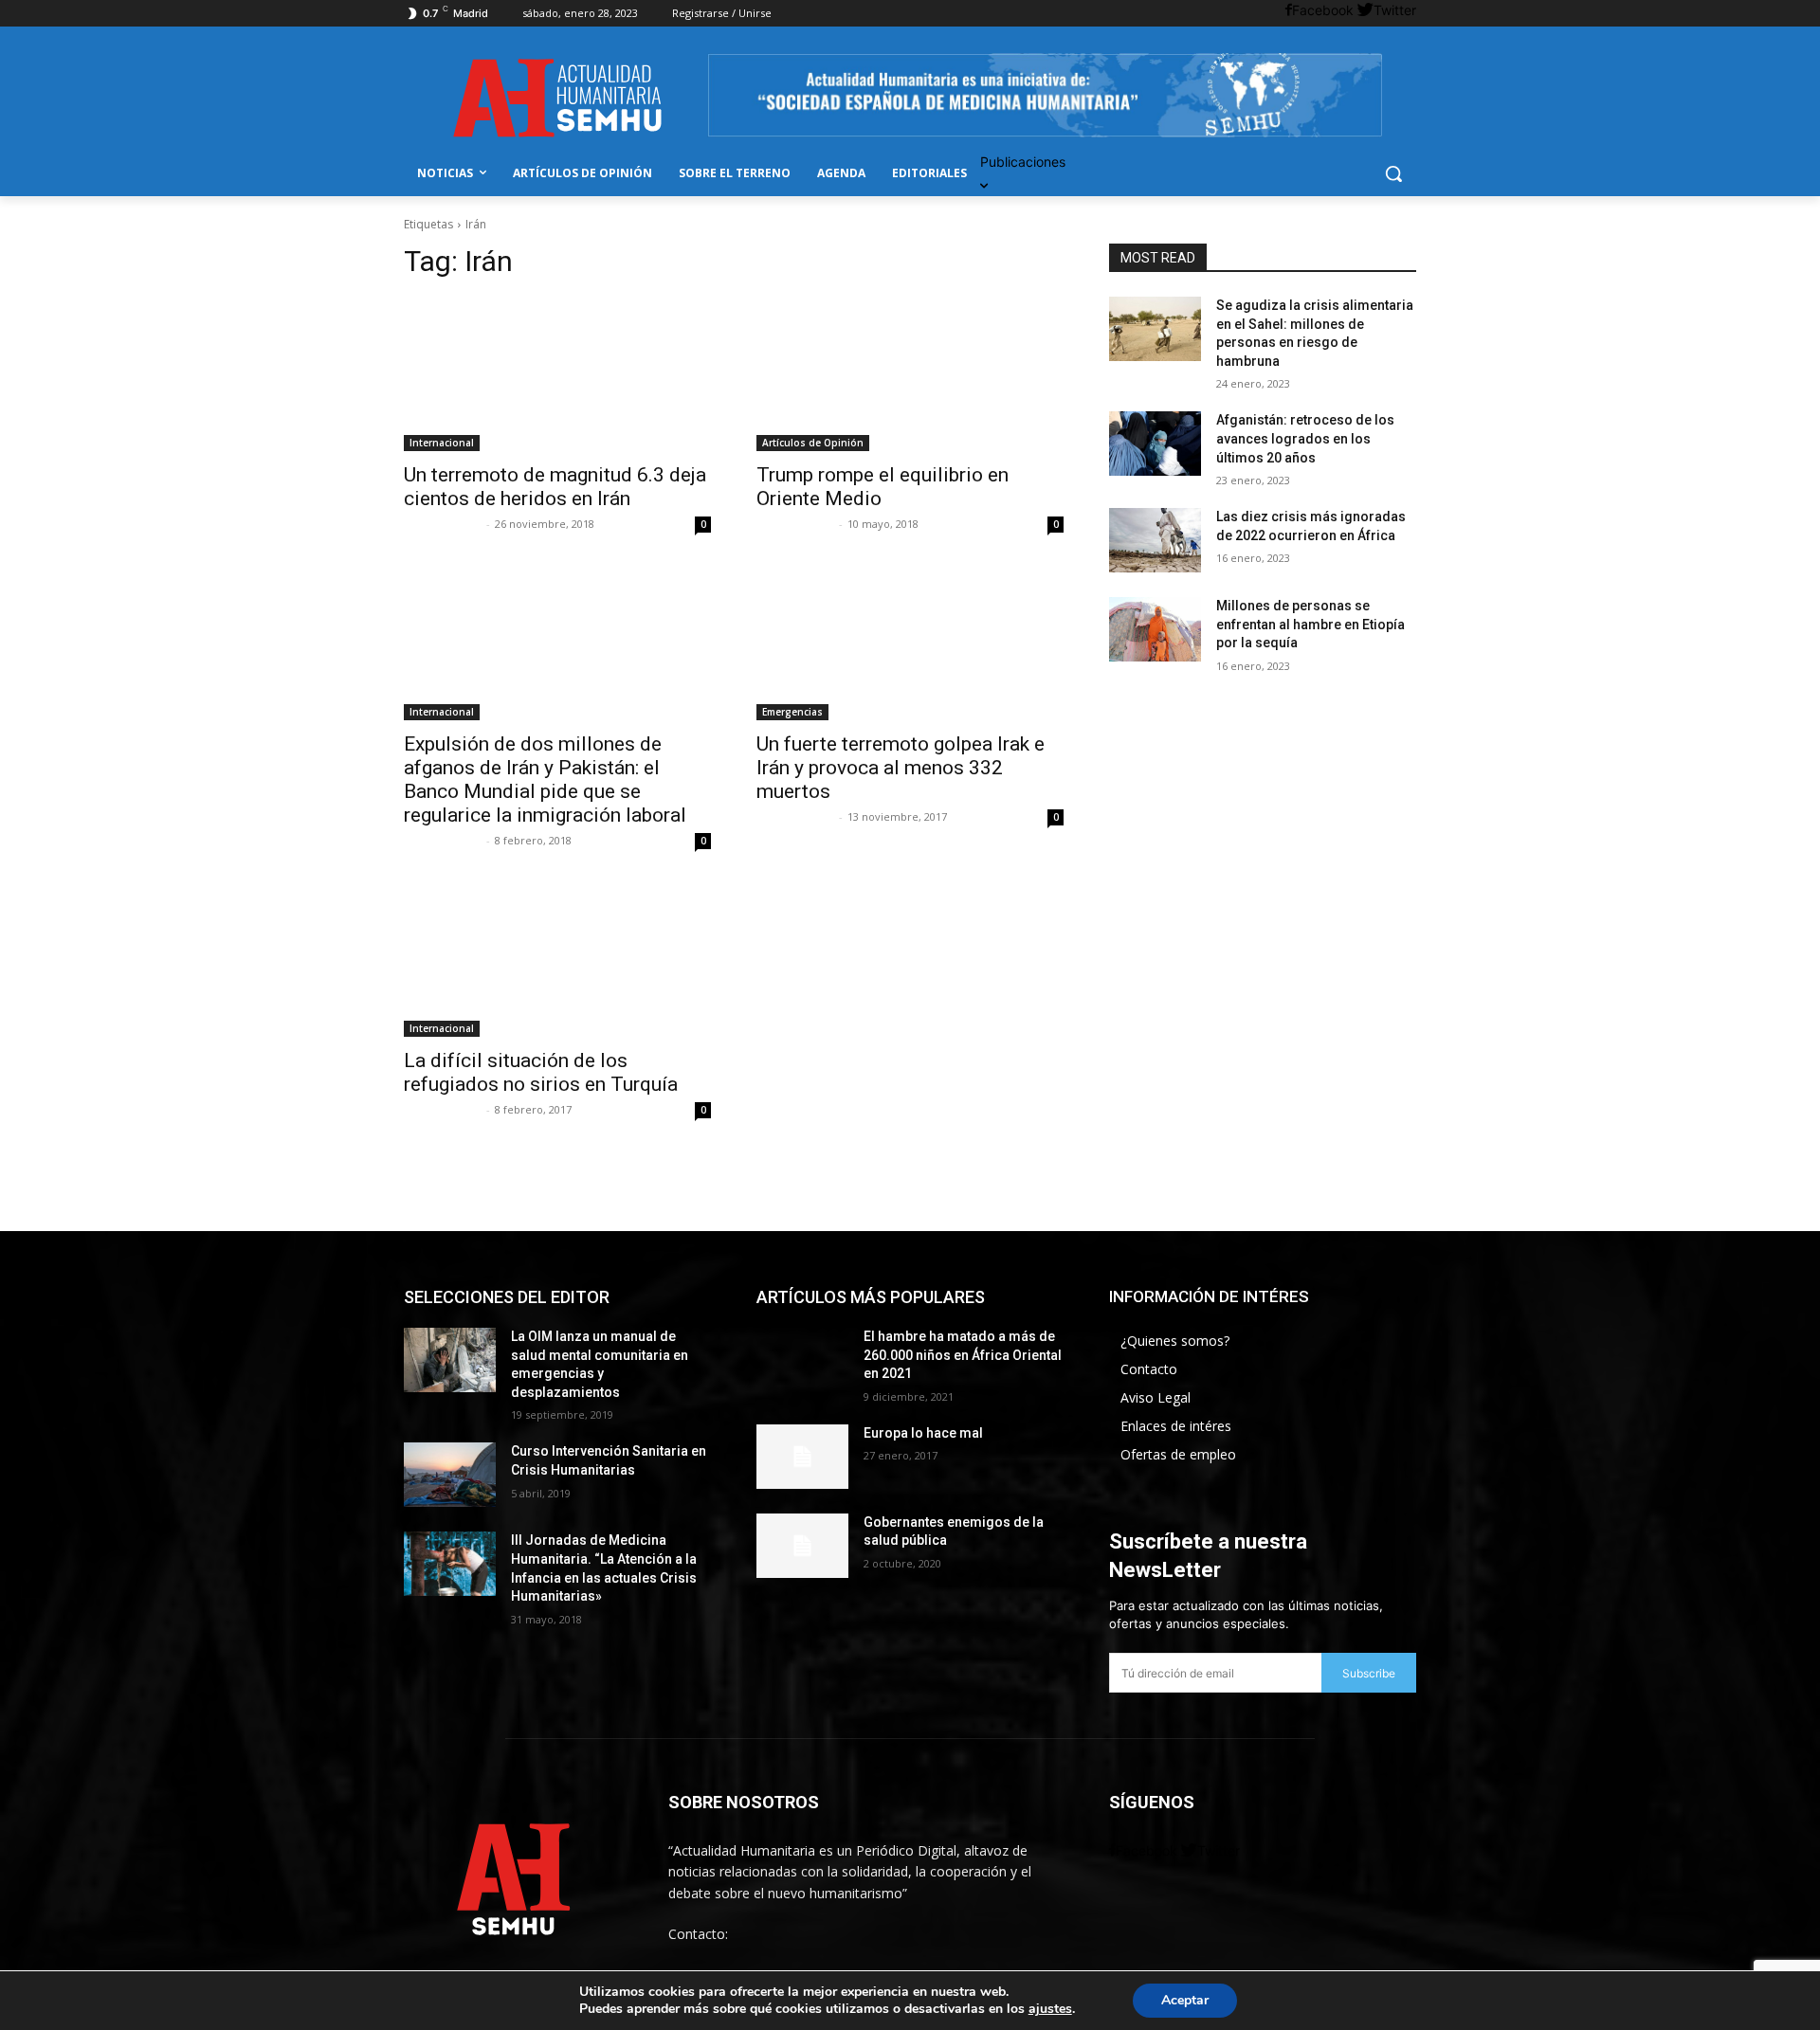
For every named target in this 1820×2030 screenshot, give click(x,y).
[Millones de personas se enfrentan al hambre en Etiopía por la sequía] (1155, 629)
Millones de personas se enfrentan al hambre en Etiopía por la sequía (1310, 624)
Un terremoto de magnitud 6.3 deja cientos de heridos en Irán (555, 487)
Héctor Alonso (443, 524)
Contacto (1149, 1369)
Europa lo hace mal (923, 1433)
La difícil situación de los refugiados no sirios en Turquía (541, 1072)
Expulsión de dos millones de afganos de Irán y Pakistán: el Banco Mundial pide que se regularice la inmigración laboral (545, 779)
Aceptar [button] (1185, 2000)
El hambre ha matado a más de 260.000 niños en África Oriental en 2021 (963, 1355)
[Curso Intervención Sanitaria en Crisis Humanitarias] (450, 1475)
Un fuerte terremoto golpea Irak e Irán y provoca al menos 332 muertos (901, 768)
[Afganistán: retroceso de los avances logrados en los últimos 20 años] (1155, 444)
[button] (1393, 173)
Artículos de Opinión (813, 443)
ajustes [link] (1050, 2009)
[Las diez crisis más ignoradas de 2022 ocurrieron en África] (1155, 540)
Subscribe (1369, 1673)
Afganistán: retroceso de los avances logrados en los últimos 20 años (1305, 438)
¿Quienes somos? (1175, 1341)
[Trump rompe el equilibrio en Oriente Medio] (910, 374)
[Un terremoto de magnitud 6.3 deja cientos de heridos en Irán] (557, 374)
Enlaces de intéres (1176, 1426)
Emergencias (792, 712)
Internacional (442, 443)
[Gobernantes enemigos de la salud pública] (802, 1546)
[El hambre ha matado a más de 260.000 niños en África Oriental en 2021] (802, 1360)
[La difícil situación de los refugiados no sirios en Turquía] (557, 960)
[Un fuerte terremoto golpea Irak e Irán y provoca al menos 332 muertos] (910, 643)
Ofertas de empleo (1178, 1454)
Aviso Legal (1156, 1397)
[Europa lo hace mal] (802, 1457)
